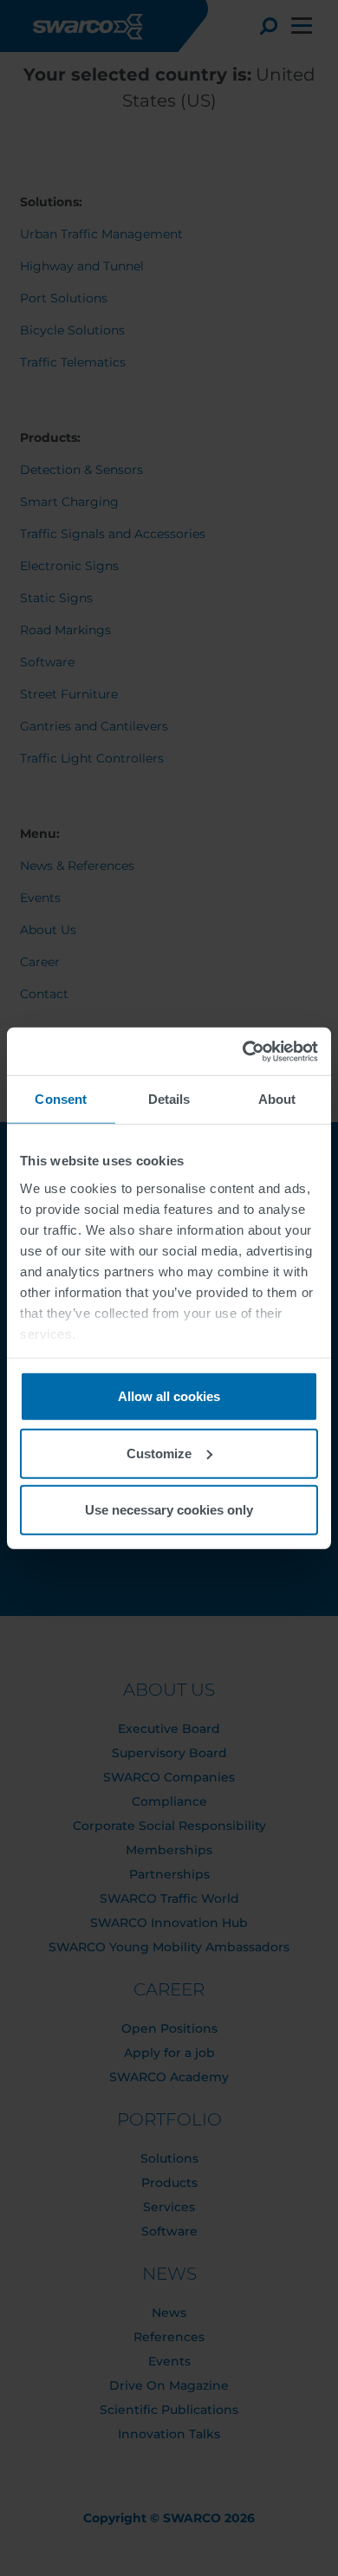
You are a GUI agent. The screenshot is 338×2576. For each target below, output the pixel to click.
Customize (159, 1453)
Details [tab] (169, 1099)
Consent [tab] (61, 1099)
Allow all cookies (169, 1396)
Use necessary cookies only (169, 1510)
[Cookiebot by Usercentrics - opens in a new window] (243, 1051)
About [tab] (277, 1099)
